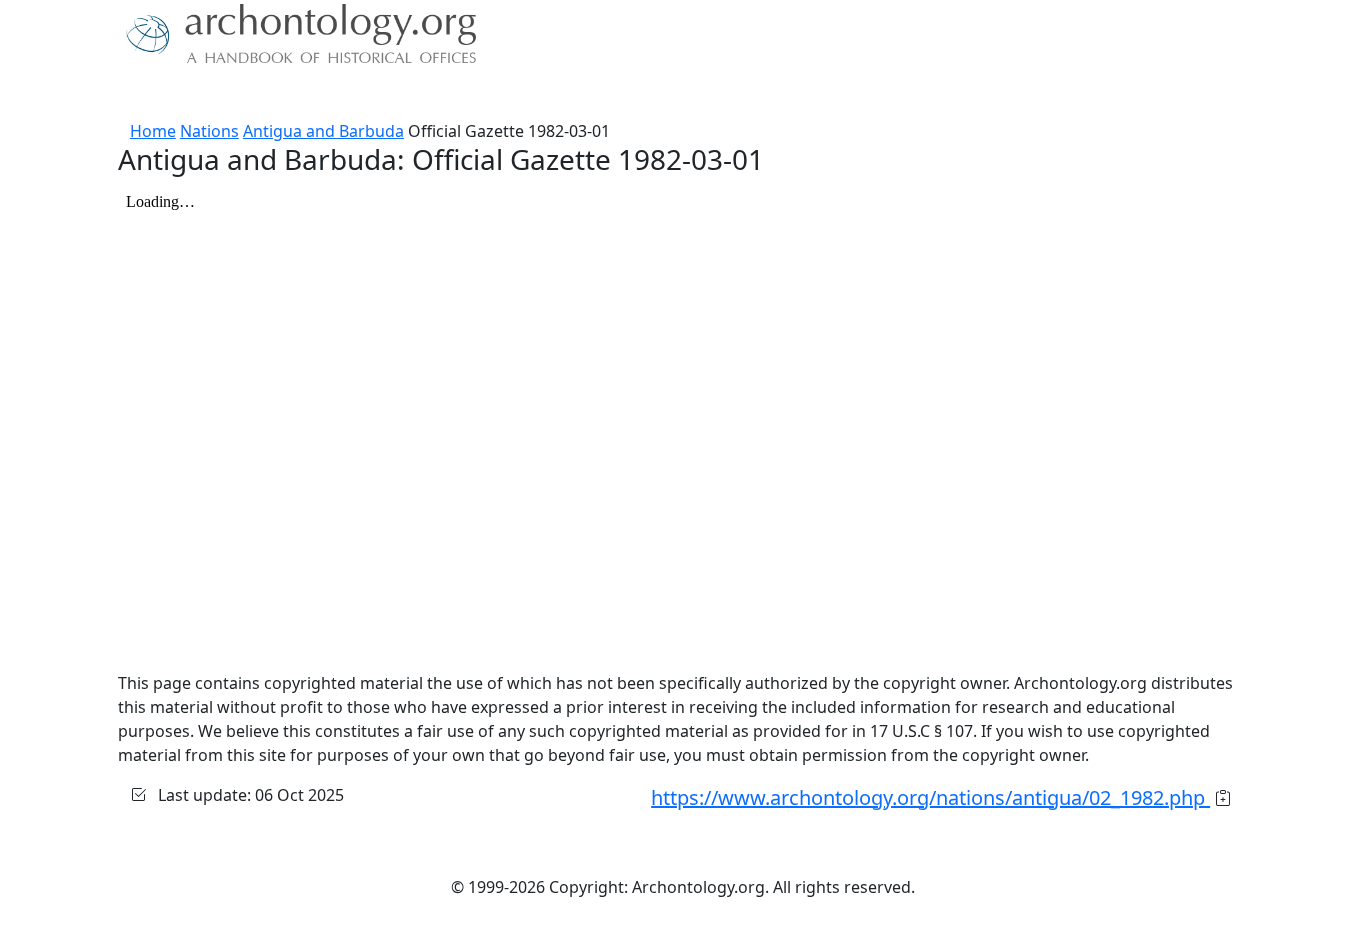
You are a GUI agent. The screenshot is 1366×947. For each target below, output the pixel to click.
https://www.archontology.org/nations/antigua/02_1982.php (930, 797)
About (184, 95)
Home (153, 131)
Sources (340, 95)
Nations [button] (252, 95)
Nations (209, 131)
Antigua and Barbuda (323, 131)
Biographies (432, 95)
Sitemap (525, 95)
